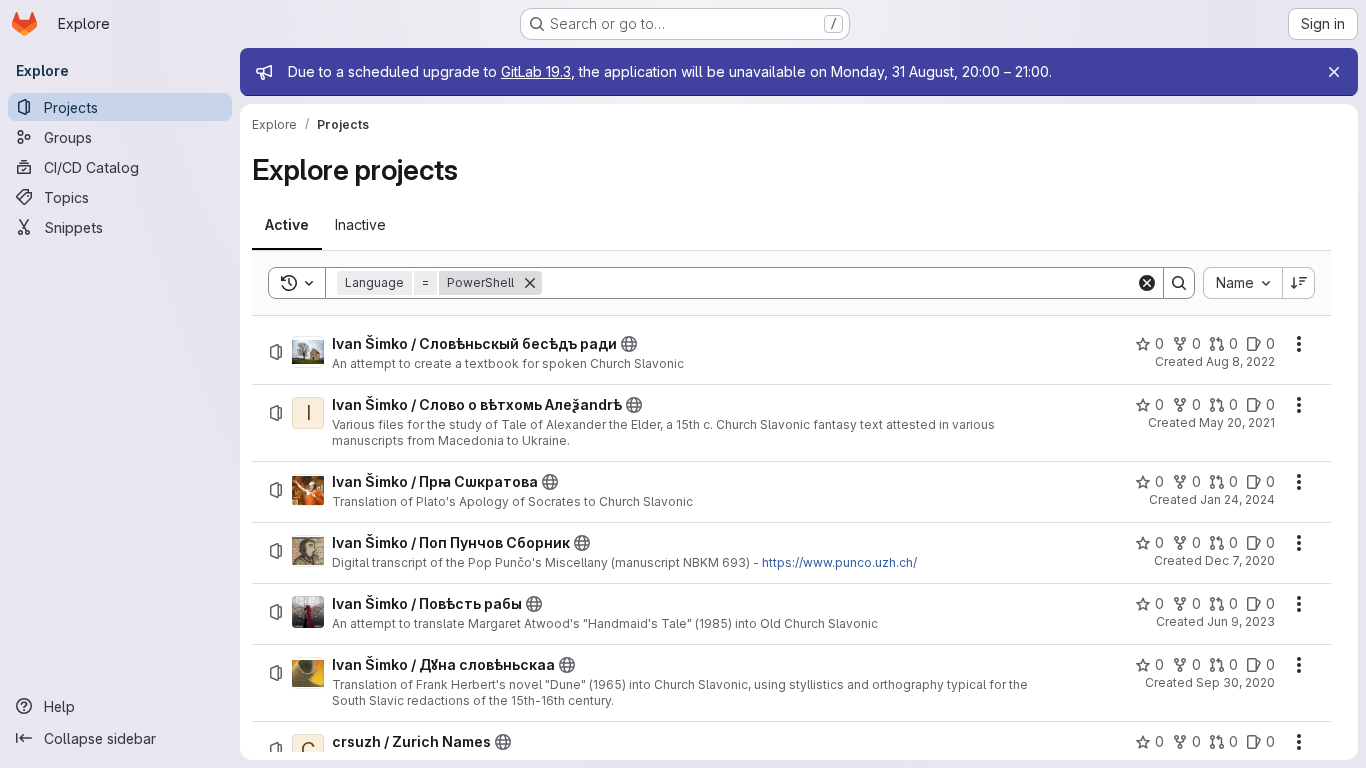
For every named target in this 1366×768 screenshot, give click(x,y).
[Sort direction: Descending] (1299, 283)
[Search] (1179, 283)
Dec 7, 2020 (1240, 560)
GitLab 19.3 (536, 71)
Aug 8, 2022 (1240, 361)
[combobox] (1242, 283)
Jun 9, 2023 (1241, 621)
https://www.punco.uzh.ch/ (839, 562)
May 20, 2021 (1237, 422)
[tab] (287, 225)
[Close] (1334, 72)
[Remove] (530, 283)
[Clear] (1147, 283)
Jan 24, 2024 (1237, 499)
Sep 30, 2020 (1235, 682)
